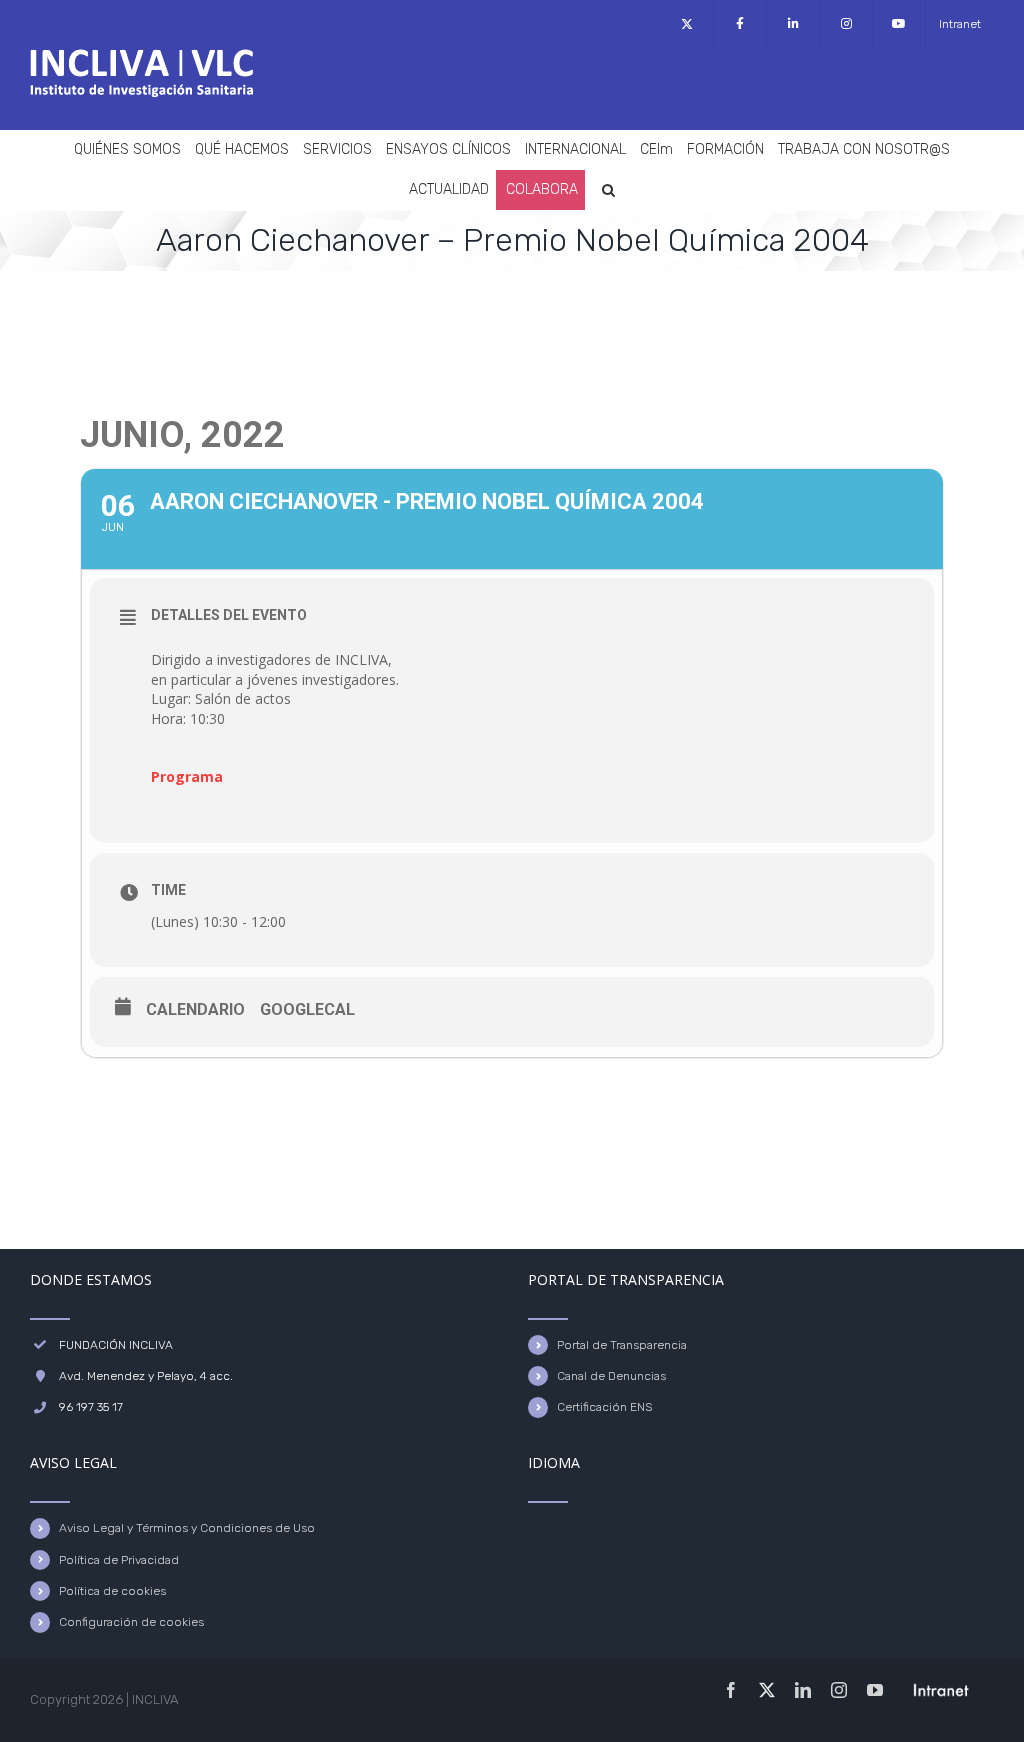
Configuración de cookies (131, 1622)
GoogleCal (307, 1009)
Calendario (195, 1009)
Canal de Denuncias (611, 1376)
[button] (608, 190)
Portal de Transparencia (622, 1345)
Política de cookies (112, 1591)
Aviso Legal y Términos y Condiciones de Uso (187, 1528)
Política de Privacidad (119, 1560)
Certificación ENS (604, 1407)
